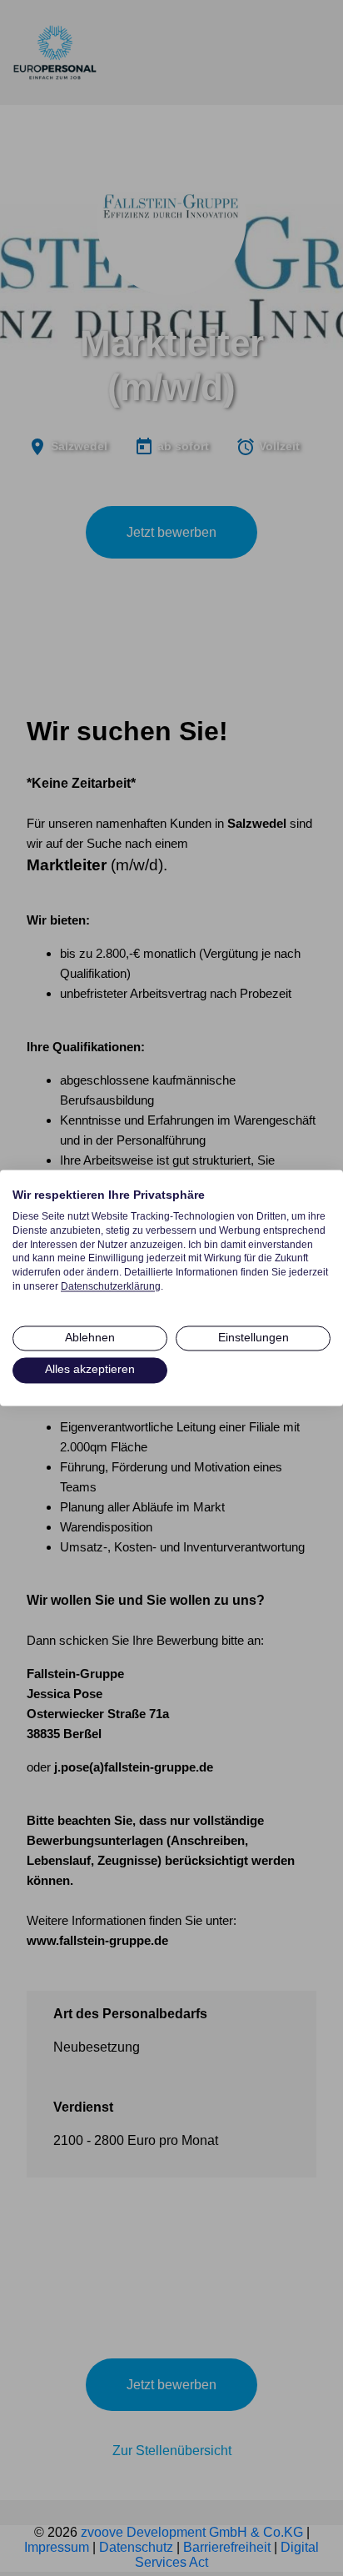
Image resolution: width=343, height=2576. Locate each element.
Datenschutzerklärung (111, 1286)
